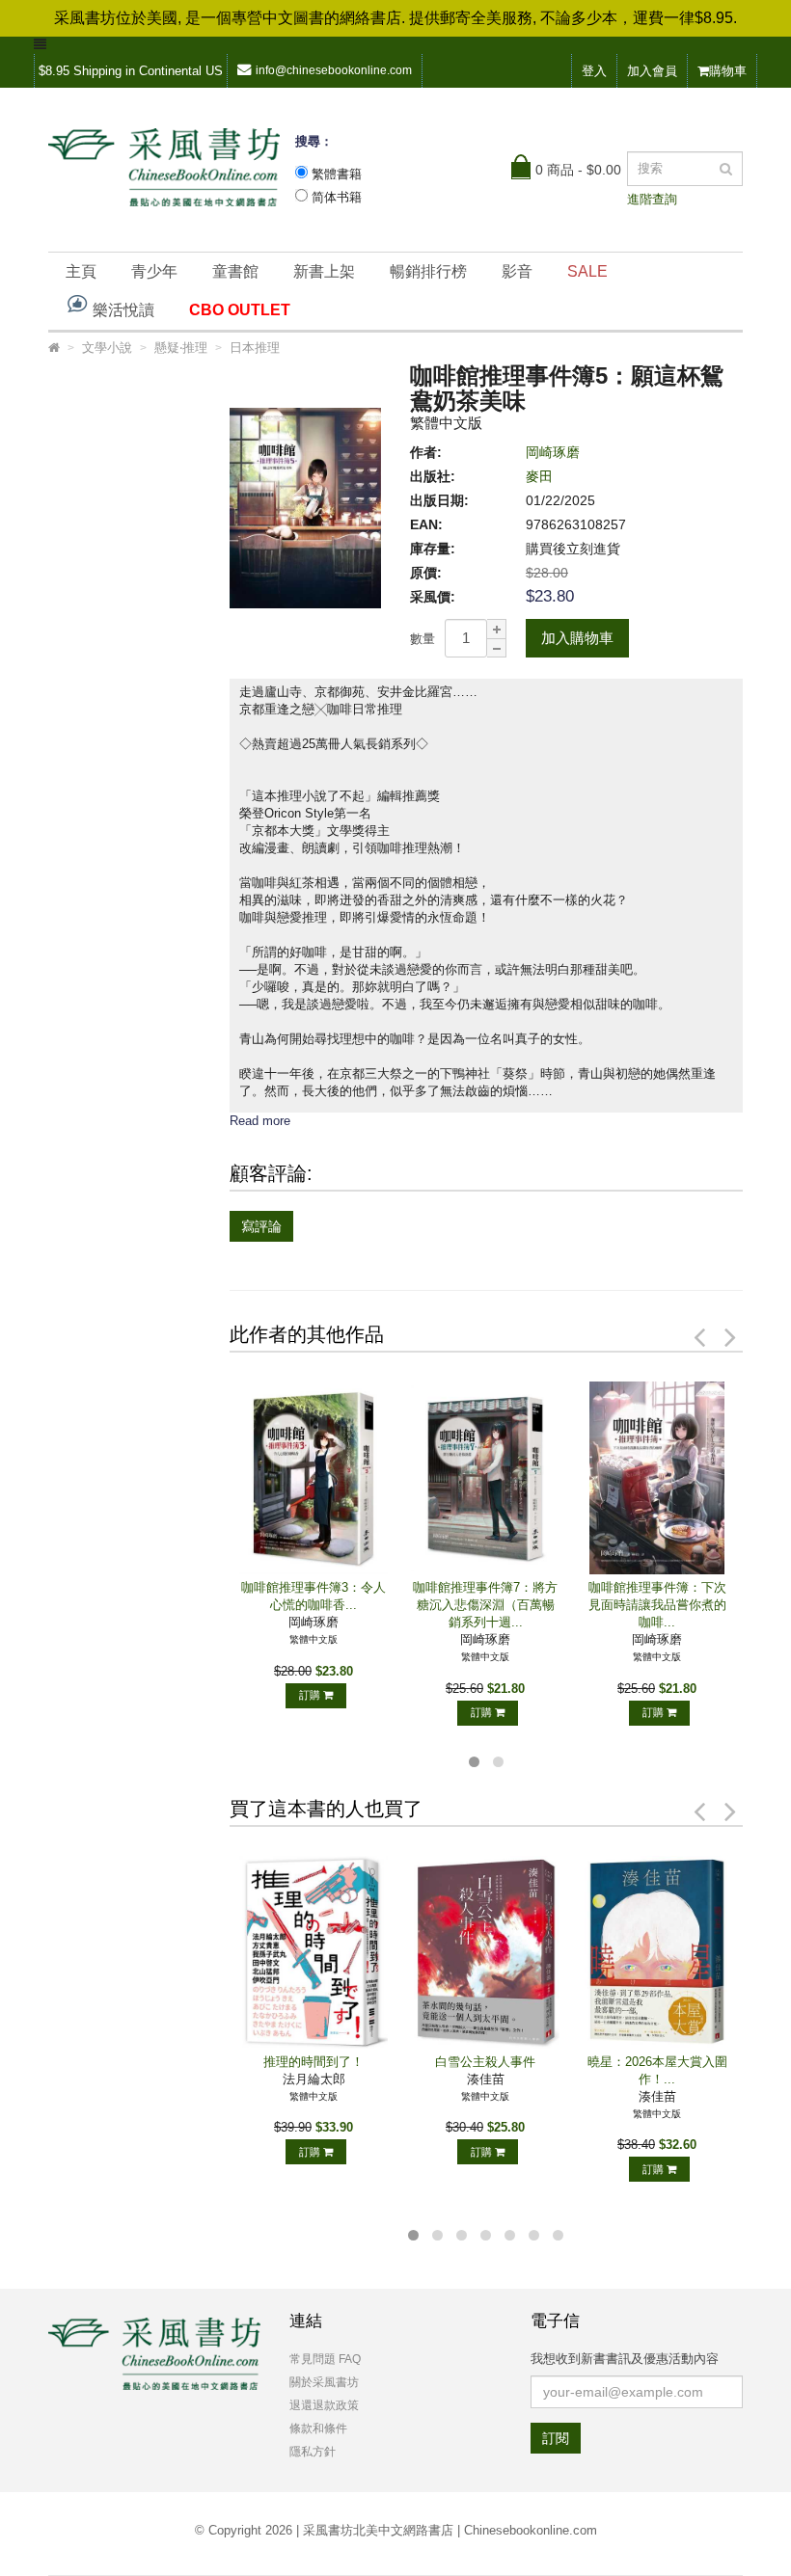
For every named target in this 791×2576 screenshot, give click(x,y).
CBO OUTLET (240, 310)
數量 (423, 639)
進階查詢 (652, 199)
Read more (260, 1121)
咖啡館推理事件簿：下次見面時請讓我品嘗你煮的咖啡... (657, 1605)
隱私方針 (313, 2452)
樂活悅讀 (122, 310)
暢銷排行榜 (428, 271)
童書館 (235, 271)
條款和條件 (318, 2428)
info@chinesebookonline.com (334, 70)
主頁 (81, 271)
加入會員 (652, 71)
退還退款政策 (324, 2405)
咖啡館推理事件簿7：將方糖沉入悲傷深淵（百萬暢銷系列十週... (485, 1605)
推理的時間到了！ (314, 2062)
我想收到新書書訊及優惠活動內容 (625, 2359)
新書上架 (324, 271)
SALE (587, 271)
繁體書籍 (337, 174)
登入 (594, 71)
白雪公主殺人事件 (485, 2062)
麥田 (539, 476)
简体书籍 (337, 197)
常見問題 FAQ (325, 2359)
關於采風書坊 (324, 2382)
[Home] (54, 348)
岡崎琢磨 (553, 452)
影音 (517, 271)
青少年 (154, 271)
